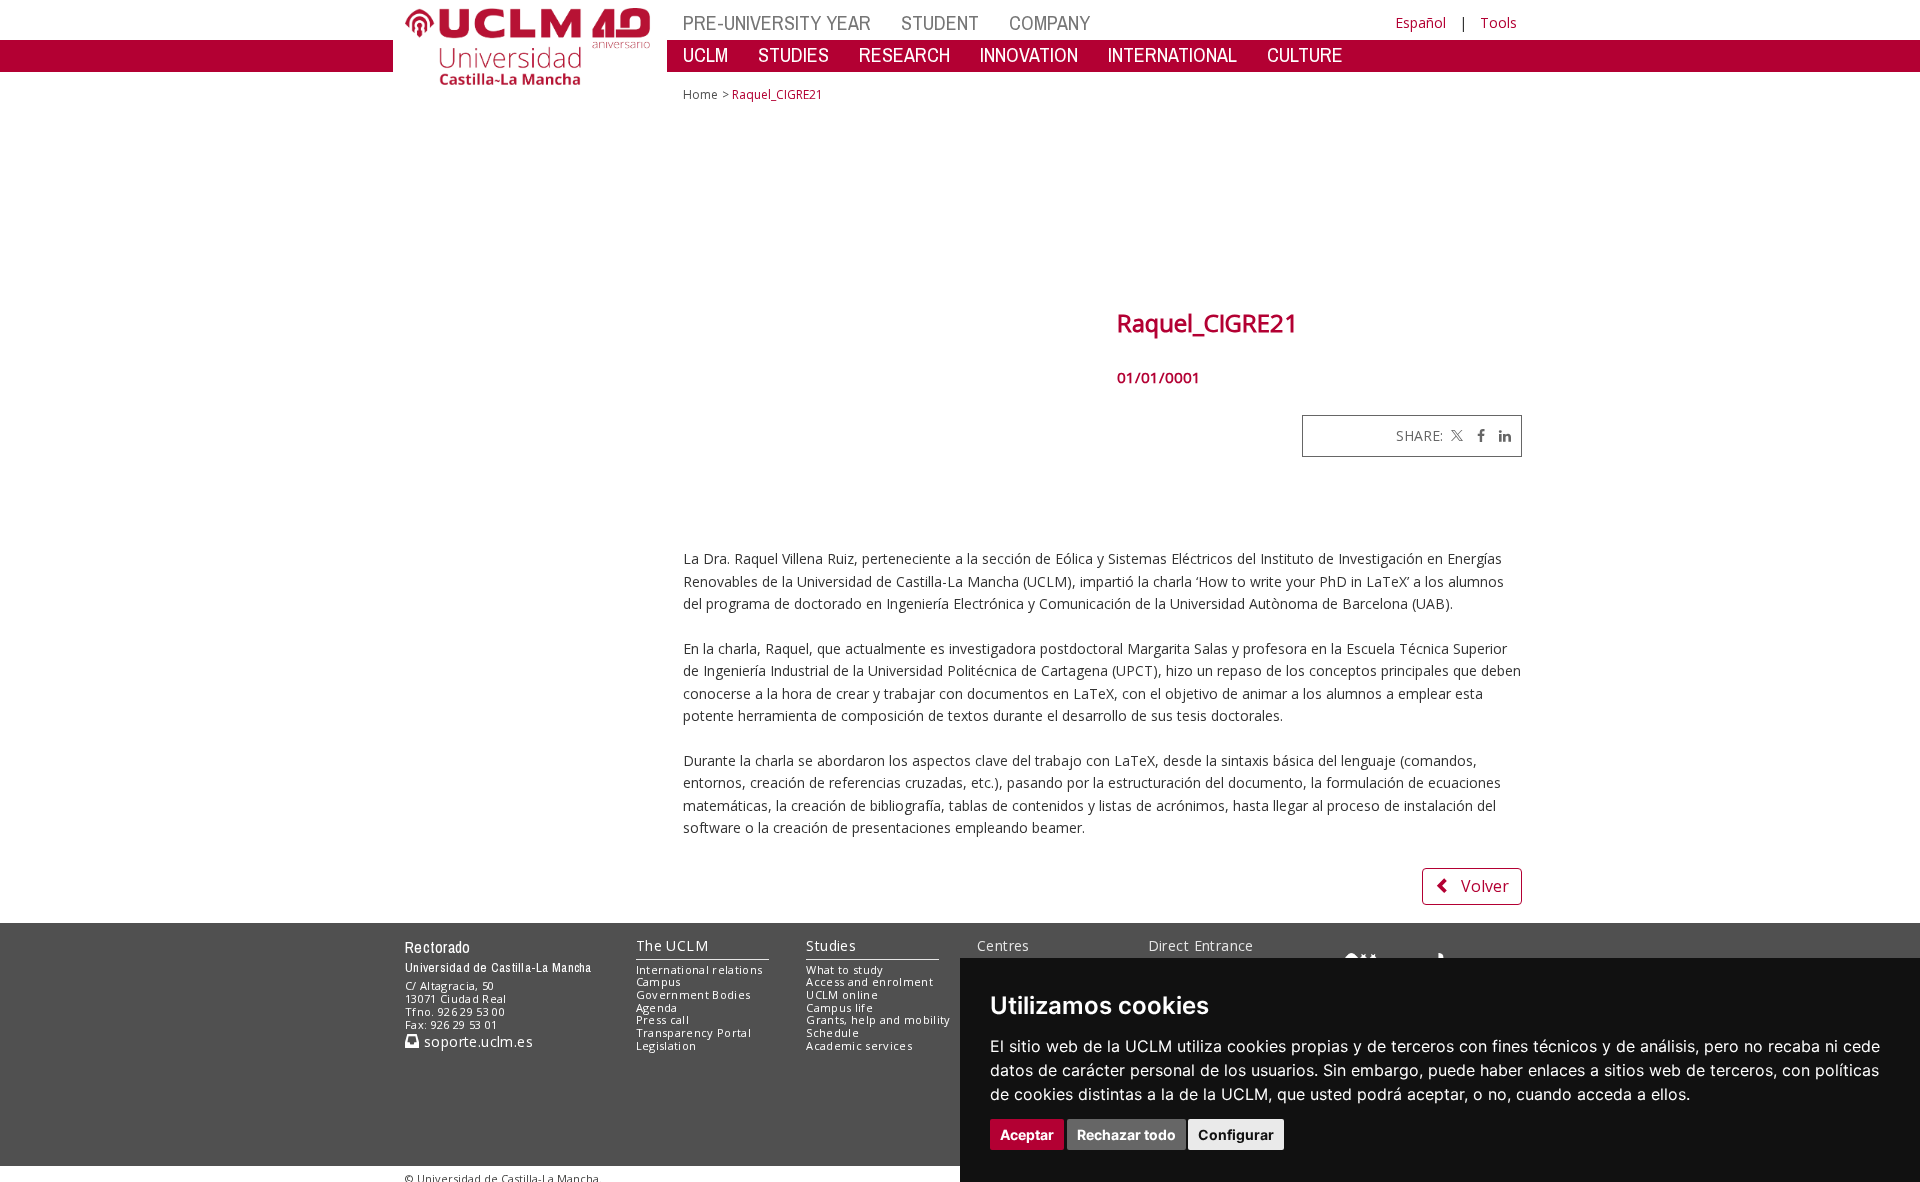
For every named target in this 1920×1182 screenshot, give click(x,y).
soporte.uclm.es (476, 1041)
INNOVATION (1029, 54)
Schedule (832, 1032)
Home (700, 94)
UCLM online (842, 994)
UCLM (705, 54)
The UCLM (672, 945)
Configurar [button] (1236, 1134)
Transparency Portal (693, 1032)
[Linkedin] (1500, 435)
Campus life (839, 1007)
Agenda (657, 1007)
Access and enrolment (869, 981)
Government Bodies (693, 994)
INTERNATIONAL (1172, 54)
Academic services (859, 1045)
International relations (699, 969)
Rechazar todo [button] (1126, 1134)
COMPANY (1049, 22)
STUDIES (793, 54)
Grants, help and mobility (878, 1019)
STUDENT (940, 22)
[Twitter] (1455, 435)
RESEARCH (904, 54)
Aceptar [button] (1027, 1134)
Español (1420, 22)
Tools (1498, 22)
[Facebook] (1476, 435)
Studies (831, 945)
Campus (658, 981)
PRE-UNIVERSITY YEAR (777, 22)
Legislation (666, 1045)
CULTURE (1305, 54)
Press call (662, 1019)
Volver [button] (1485, 886)
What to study (844, 969)
